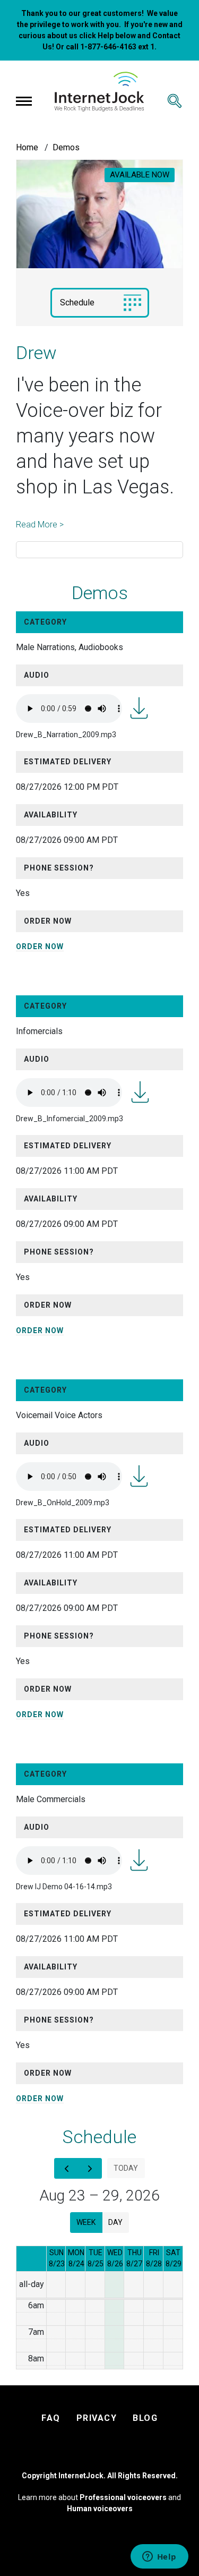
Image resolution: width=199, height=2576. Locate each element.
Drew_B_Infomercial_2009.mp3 (140, 1092)
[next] (90, 2168)
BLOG (145, 2418)
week (86, 2222)
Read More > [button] (40, 524)
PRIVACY (97, 2418)
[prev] (66, 2168)
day (115, 2222)
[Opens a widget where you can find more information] (159, 2557)
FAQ (51, 2418)
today (126, 2168)
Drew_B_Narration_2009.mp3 (139, 708)
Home (27, 147)
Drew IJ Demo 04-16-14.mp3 (139, 1860)
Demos (66, 147)
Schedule (77, 302)
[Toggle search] (175, 101)
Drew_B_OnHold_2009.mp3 (139, 1476)
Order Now (40, 946)
